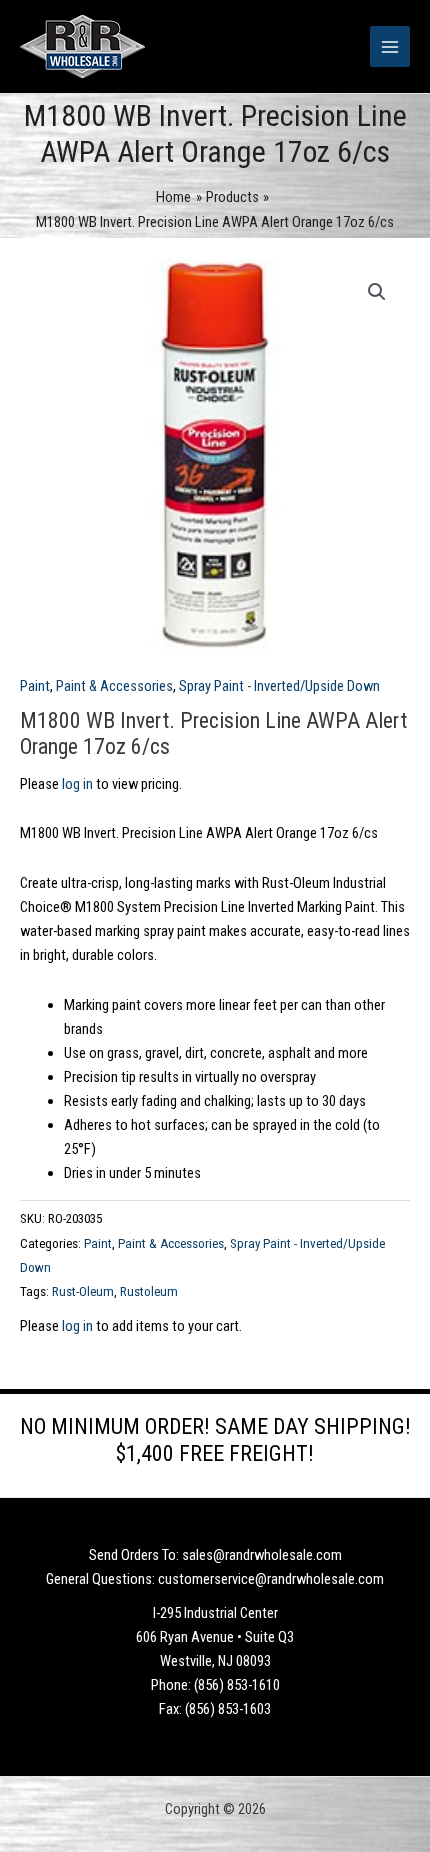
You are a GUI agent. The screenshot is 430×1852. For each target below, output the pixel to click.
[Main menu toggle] (390, 46)
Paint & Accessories (114, 686)
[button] (377, 292)
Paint (35, 686)
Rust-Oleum (83, 1291)
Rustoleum (149, 1291)
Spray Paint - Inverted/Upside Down (279, 686)
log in (77, 784)
